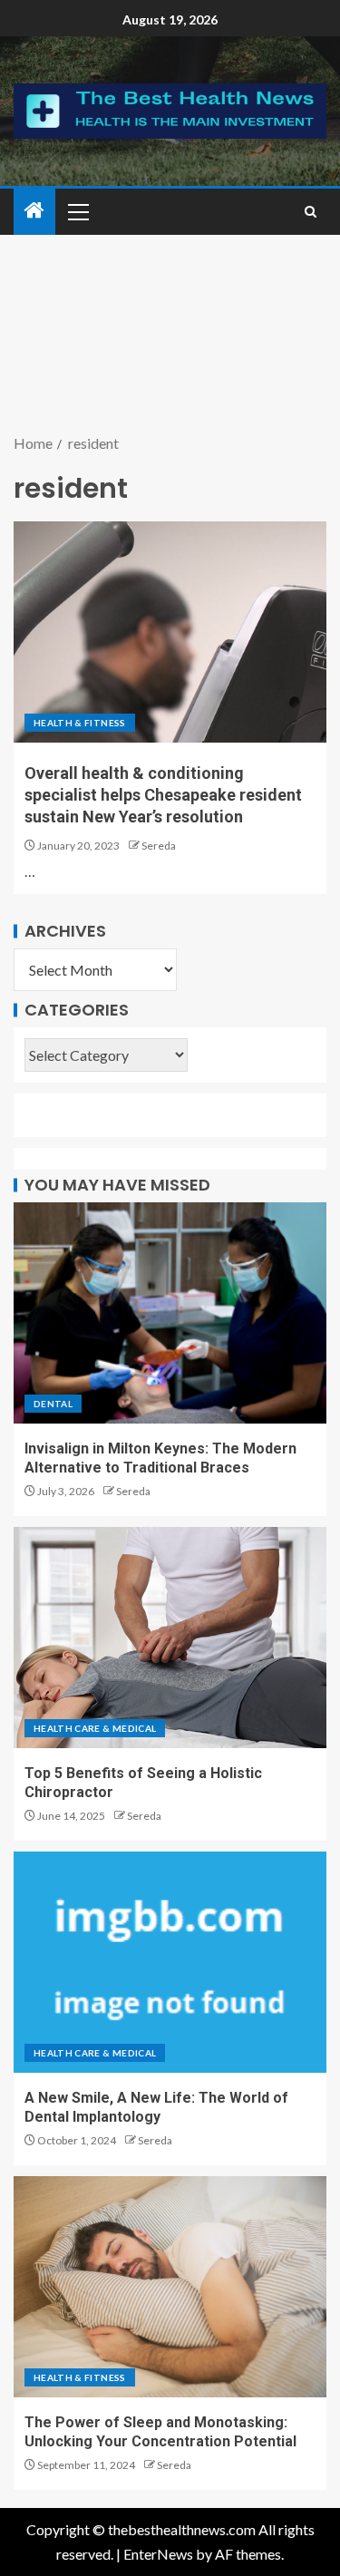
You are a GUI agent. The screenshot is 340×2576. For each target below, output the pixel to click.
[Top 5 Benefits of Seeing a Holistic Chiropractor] (170, 1638)
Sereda (159, 846)
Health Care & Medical (95, 1728)
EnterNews (158, 2554)
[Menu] (77, 211)
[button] (77, 211)
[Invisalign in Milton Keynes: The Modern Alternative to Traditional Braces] (170, 1313)
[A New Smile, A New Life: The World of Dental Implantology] (170, 1962)
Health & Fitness (80, 723)
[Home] (34, 211)
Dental (53, 1404)
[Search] (311, 212)
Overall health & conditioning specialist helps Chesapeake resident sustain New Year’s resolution (163, 795)
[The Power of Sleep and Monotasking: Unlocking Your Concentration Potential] (170, 2287)
